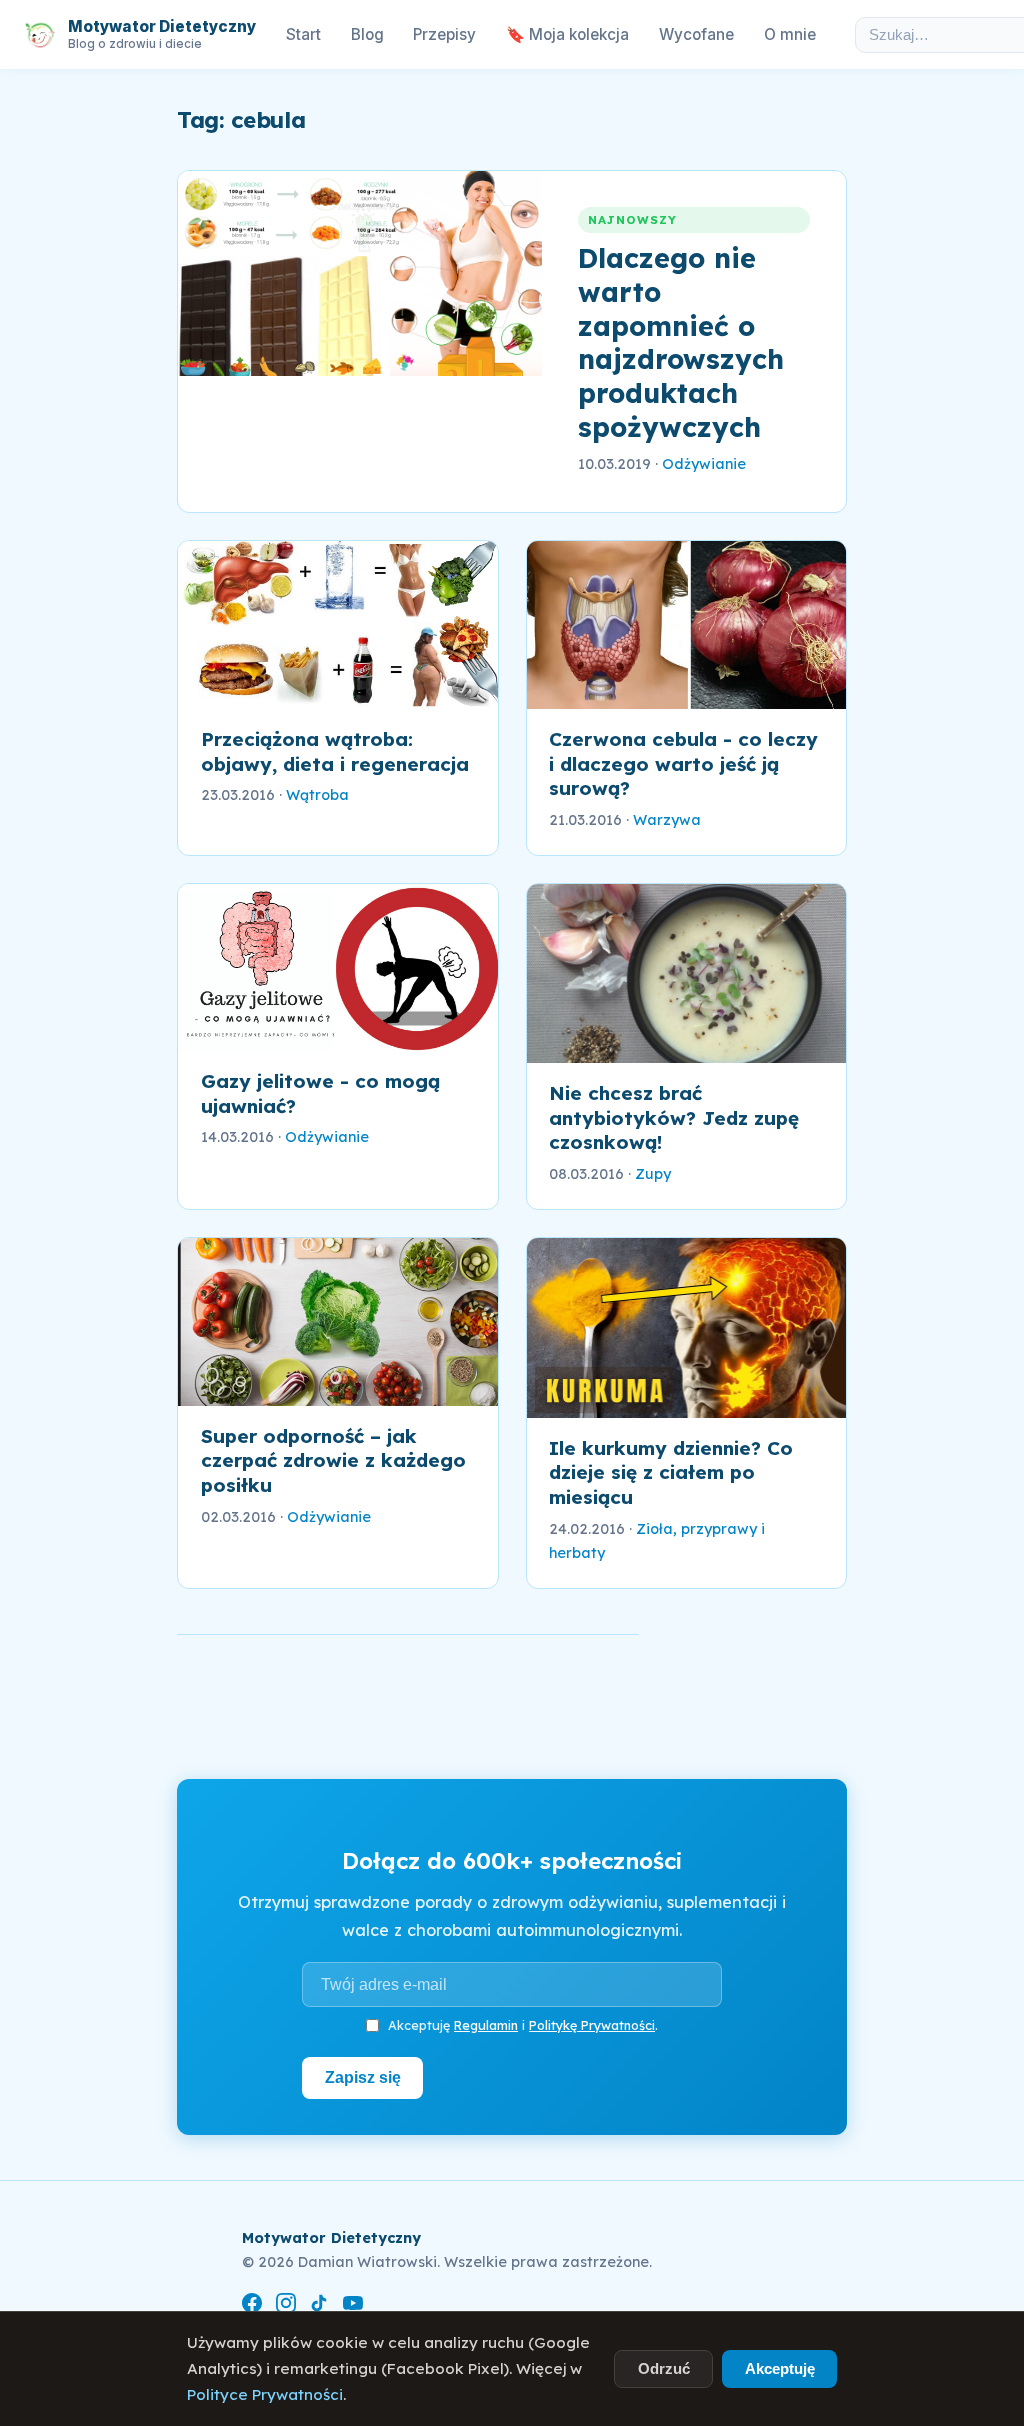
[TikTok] (319, 2306)
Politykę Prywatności (592, 2025)
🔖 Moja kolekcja (567, 34)
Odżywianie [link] (704, 464)
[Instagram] (286, 2306)
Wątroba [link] (317, 795)
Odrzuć (664, 2368)
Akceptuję (780, 2368)
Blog (367, 34)
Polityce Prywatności (265, 2394)
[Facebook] (252, 2306)
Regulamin (486, 2025)
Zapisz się (363, 2077)
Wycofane (696, 34)
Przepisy (444, 34)
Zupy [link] (653, 1174)
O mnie (790, 34)
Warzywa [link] (667, 820)
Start (303, 34)
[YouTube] (353, 2306)
